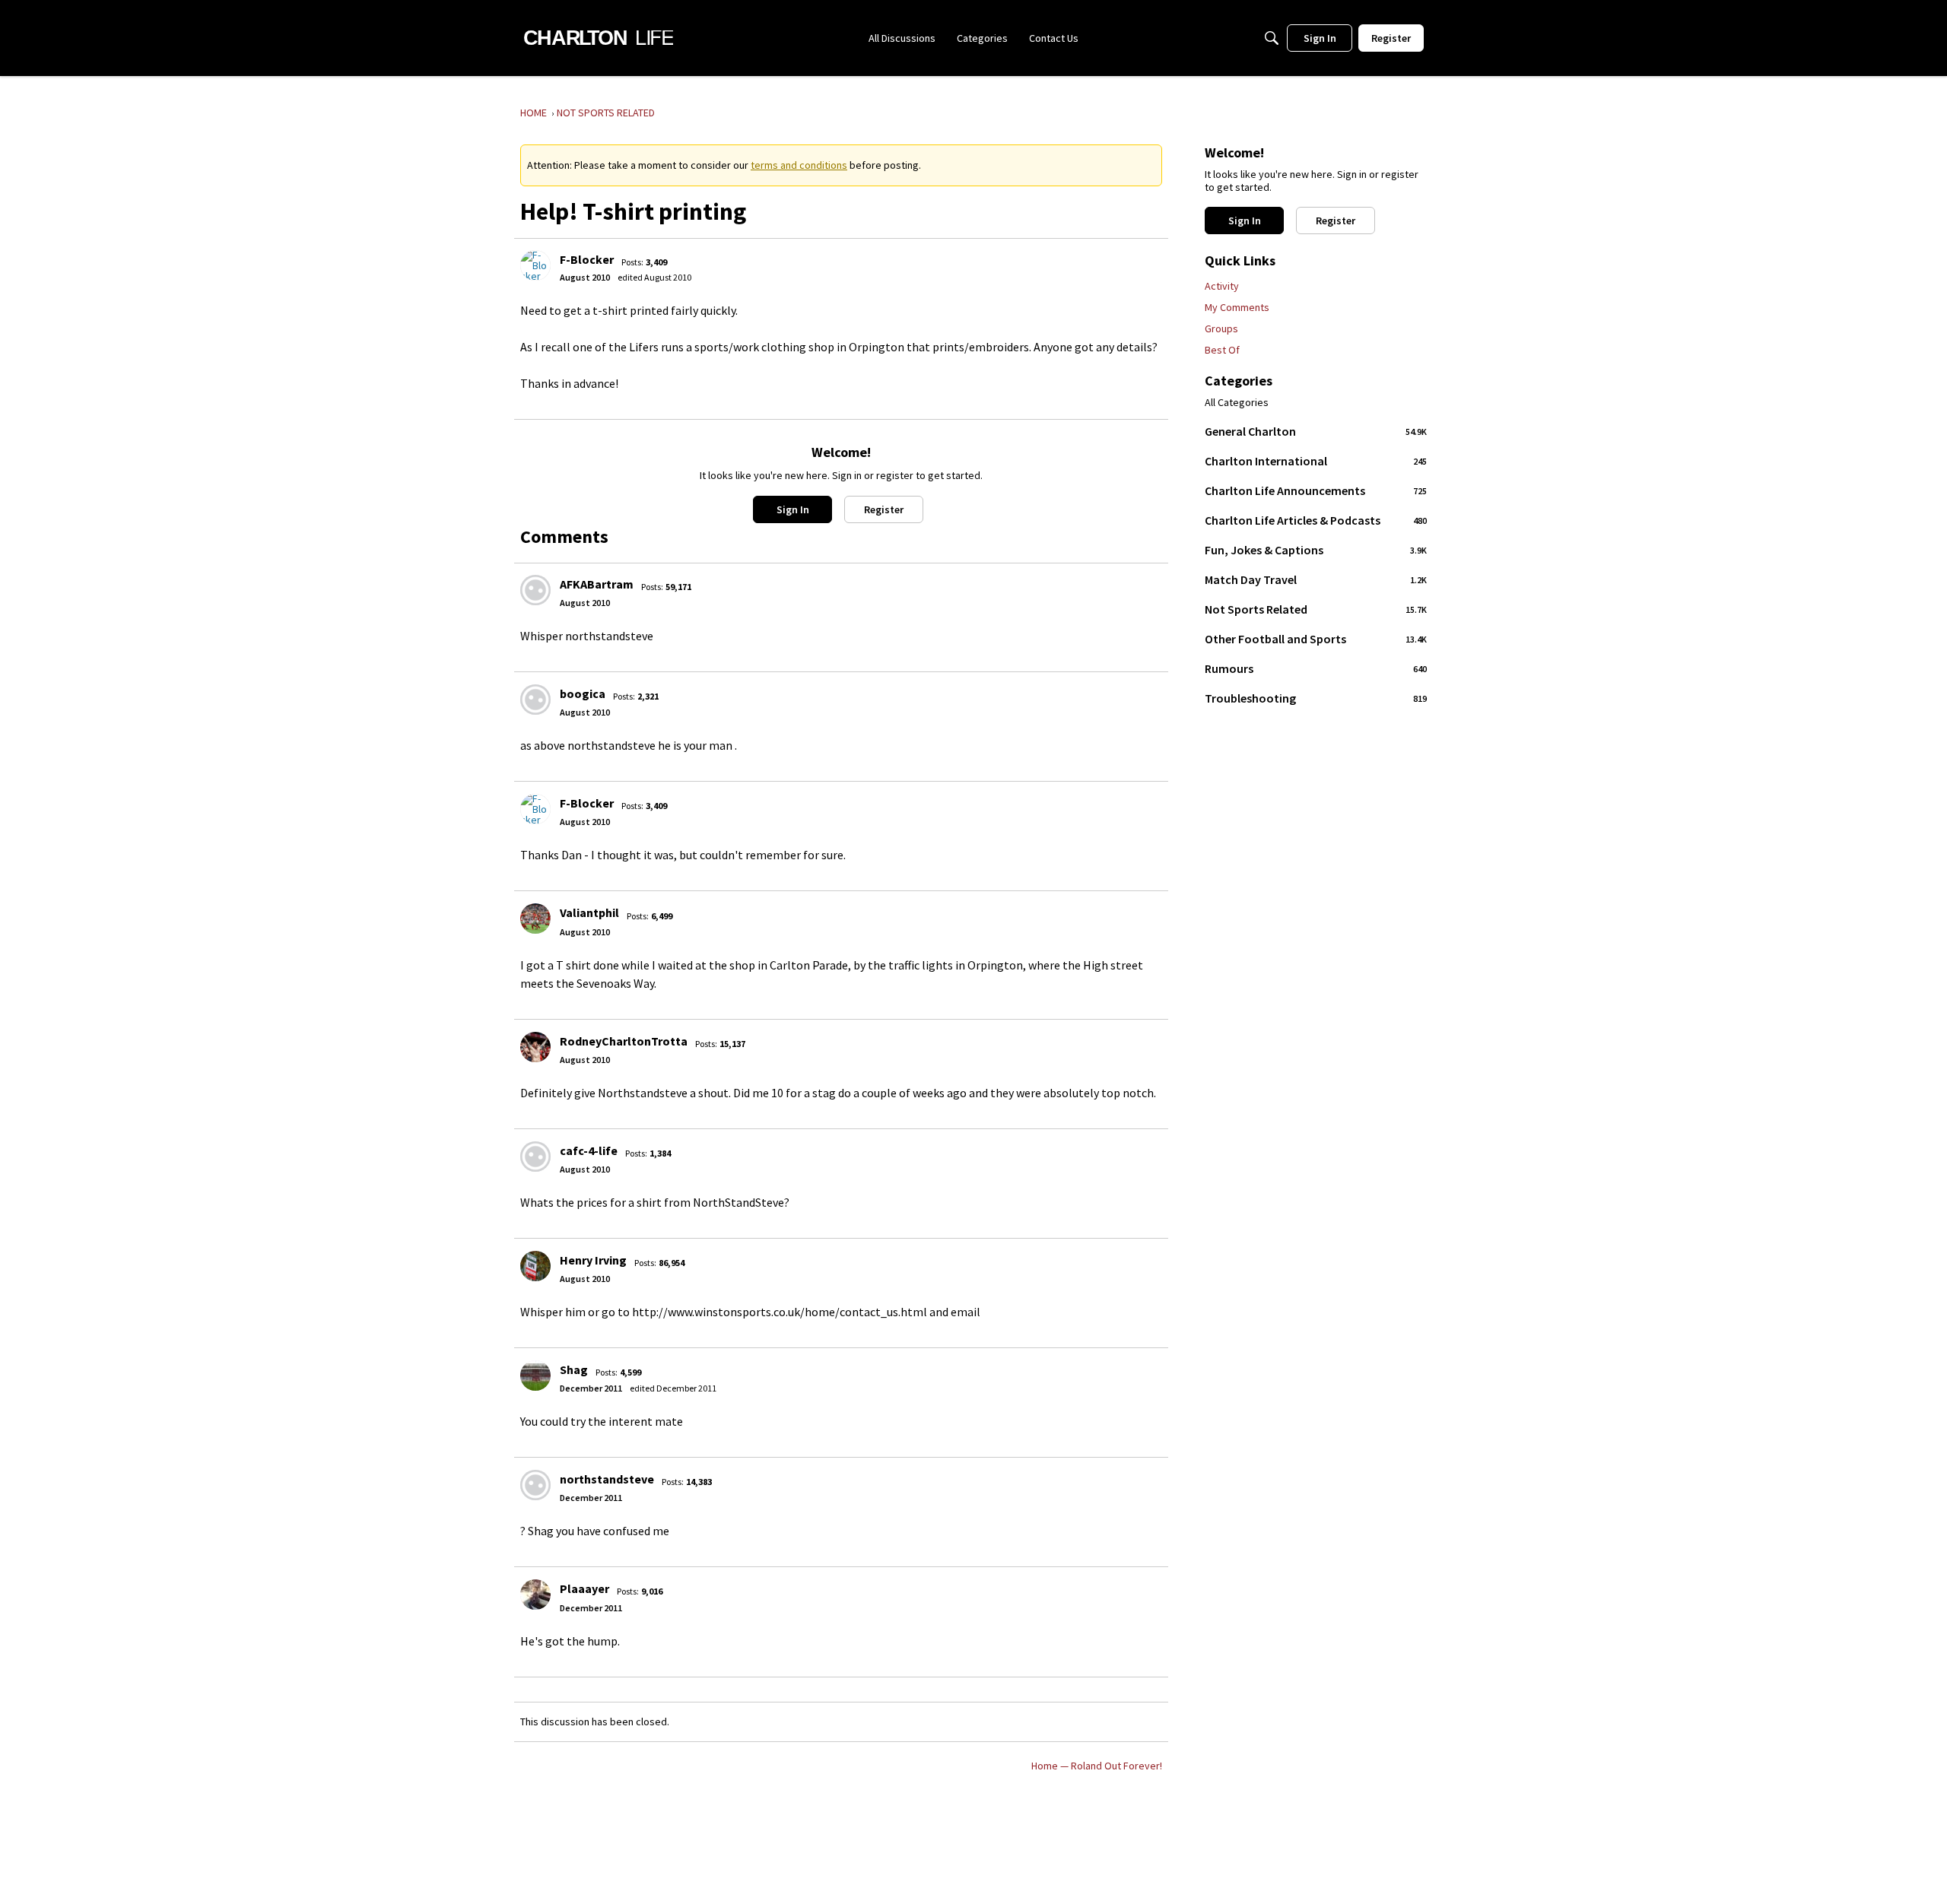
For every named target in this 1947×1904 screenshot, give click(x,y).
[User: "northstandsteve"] (535, 1485)
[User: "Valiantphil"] (535, 919)
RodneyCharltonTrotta (624, 1041)
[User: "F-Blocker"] (535, 265)
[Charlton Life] (598, 38)
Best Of (1222, 350)
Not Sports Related (1316, 609)
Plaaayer (584, 1588)
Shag (574, 1369)
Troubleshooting (1316, 698)
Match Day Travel (1316, 579)
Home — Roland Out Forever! (1097, 1766)
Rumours (1316, 668)
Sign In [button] (793, 509)
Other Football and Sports (1316, 639)
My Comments (1237, 307)
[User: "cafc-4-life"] (535, 1157)
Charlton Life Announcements (1316, 490)
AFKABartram (597, 584)
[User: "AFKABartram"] (535, 590)
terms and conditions (799, 165)
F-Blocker (587, 259)
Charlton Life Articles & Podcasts (1316, 520)
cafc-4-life (589, 1150)
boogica (583, 693)
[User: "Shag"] (535, 1376)
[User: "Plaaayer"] (535, 1595)
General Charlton (1316, 431)
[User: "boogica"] (535, 700)
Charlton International (1316, 461)
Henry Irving (593, 1260)
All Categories (1237, 403)
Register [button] (884, 509)
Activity (1222, 286)
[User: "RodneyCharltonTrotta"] (535, 1047)
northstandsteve (607, 1479)
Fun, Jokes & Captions (1316, 550)
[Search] (1272, 38)
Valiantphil (589, 912)
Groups (1221, 328)
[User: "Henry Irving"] (535, 1266)
